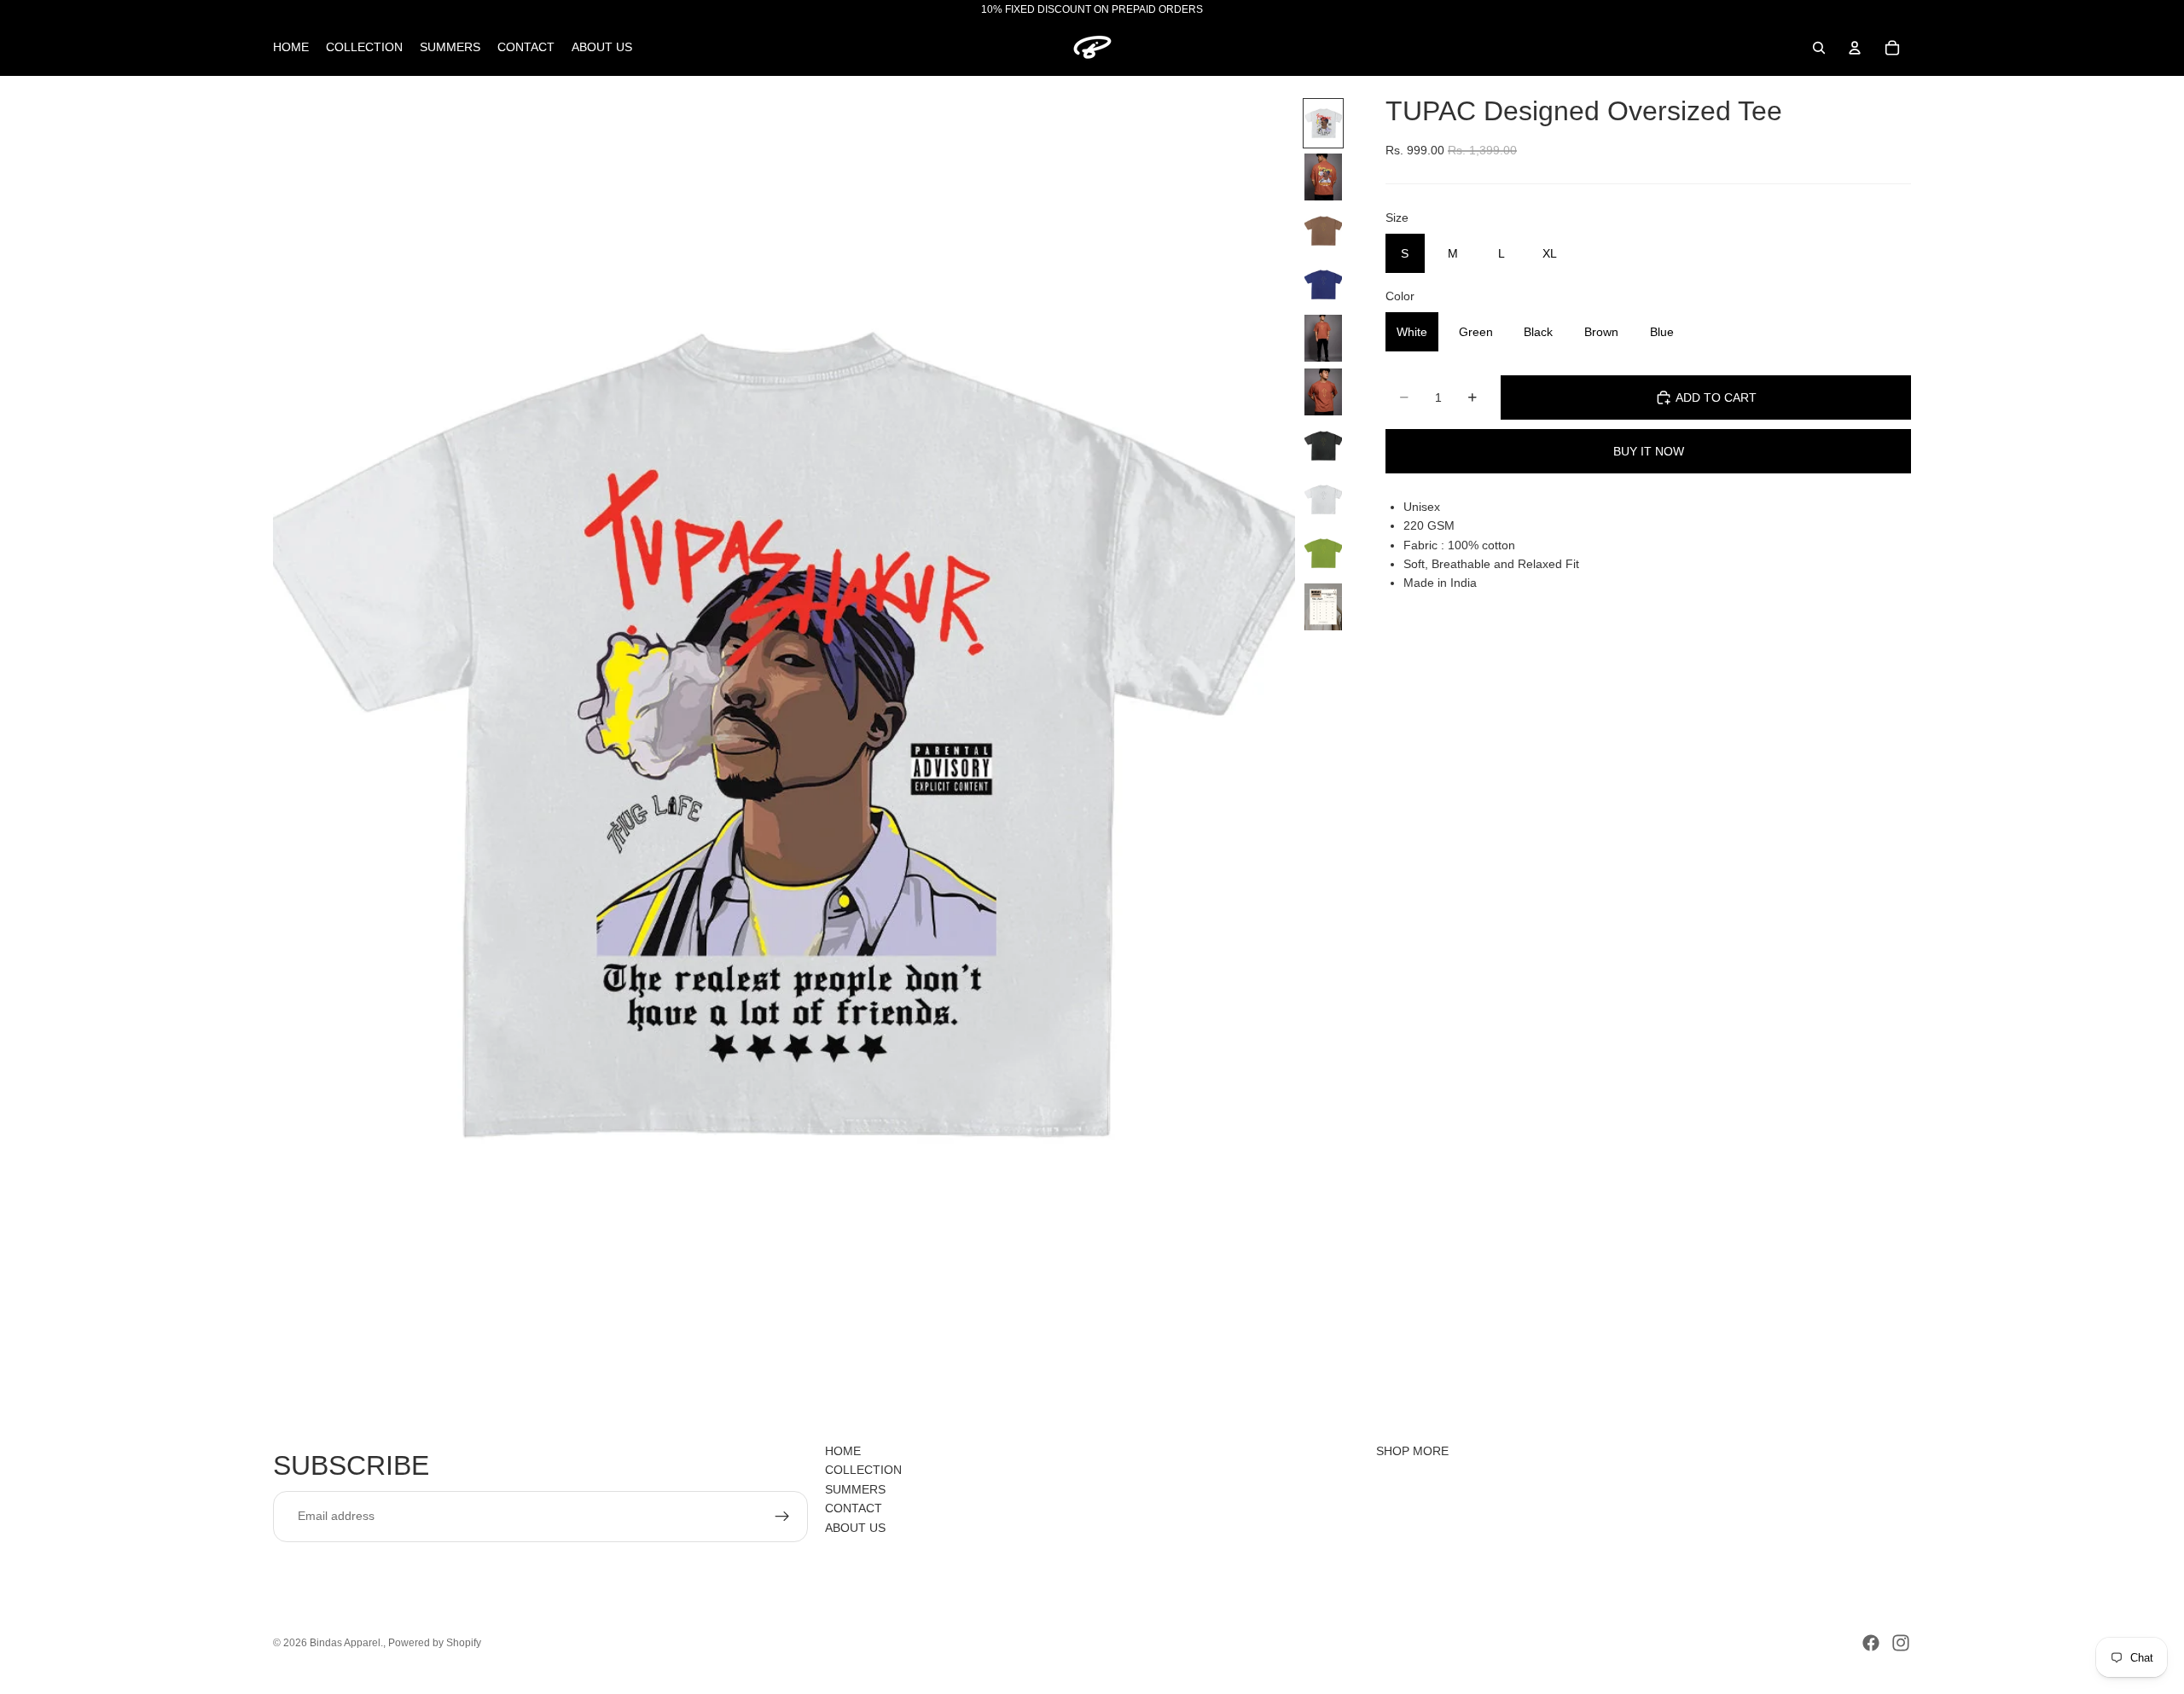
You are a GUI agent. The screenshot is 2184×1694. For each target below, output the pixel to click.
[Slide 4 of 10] (1323, 284)
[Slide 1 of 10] (1323, 123)
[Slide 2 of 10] (1323, 177)
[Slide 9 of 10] (1323, 553)
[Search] (1819, 48)
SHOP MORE (1412, 1451)
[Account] (1855, 48)
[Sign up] (782, 1516)
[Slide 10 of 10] (1323, 607)
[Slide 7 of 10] (1323, 446)
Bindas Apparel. (346, 1643)
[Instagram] (1901, 1643)
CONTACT (854, 1508)
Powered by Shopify (435, 1643)
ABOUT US (855, 1527)
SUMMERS (855, 1489)
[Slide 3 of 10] (1323, 231)
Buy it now (1649, 451)
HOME (843, 1451)
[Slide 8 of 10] (1323, 499)
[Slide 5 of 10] (1323, 338)
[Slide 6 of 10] (1323, 392)
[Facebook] (1871, 1643)
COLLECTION (863, 1470)
